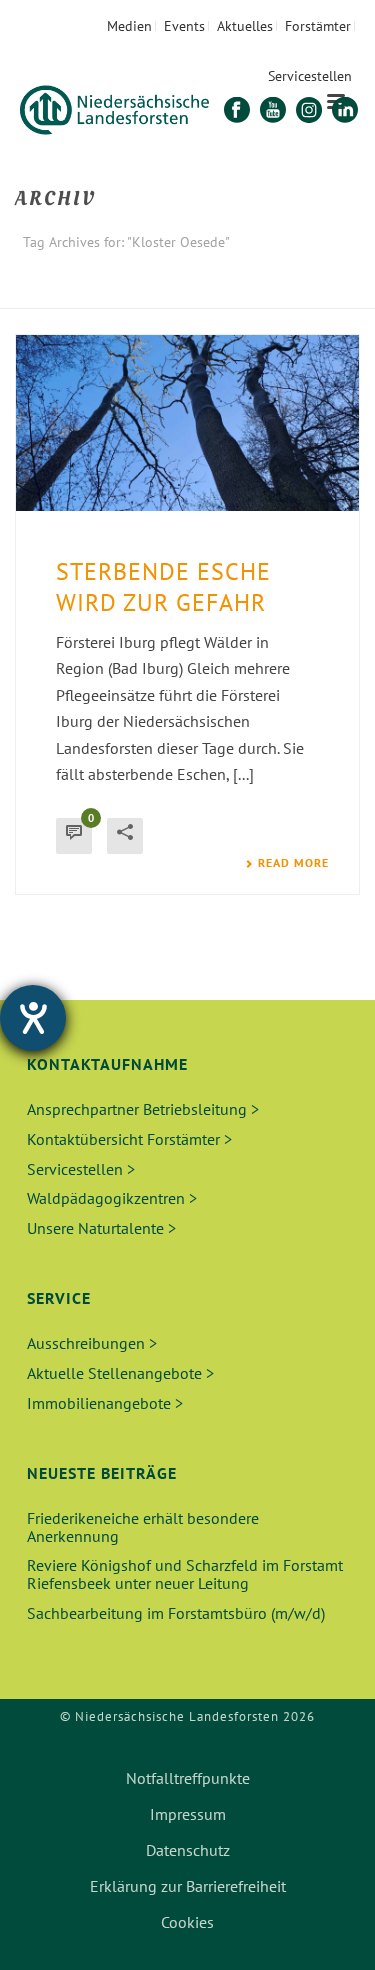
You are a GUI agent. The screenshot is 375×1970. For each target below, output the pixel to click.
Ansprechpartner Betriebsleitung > (143, 1109)
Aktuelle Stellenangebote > (120, 1373)
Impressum (188, 1814)
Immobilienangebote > (105, 1403)
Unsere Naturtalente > (101, 1228)
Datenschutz (188, 1850)
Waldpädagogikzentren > (112, 1198)
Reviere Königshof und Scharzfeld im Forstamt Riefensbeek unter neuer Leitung (185, 1574)
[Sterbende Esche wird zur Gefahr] (187, 423)
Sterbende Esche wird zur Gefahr (163, 587)
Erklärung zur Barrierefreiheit (188, 1886)
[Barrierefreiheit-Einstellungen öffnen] (33, 1018)
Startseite (136, 294)
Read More (293, 863)
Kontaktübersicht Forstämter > (129, 1139)
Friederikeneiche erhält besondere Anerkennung (143, 1527)
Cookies (187, 1922)
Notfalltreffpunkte (188, 1778)
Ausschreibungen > (92, 1343)
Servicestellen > (81, 1169)
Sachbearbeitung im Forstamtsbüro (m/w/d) (176, 1613)
